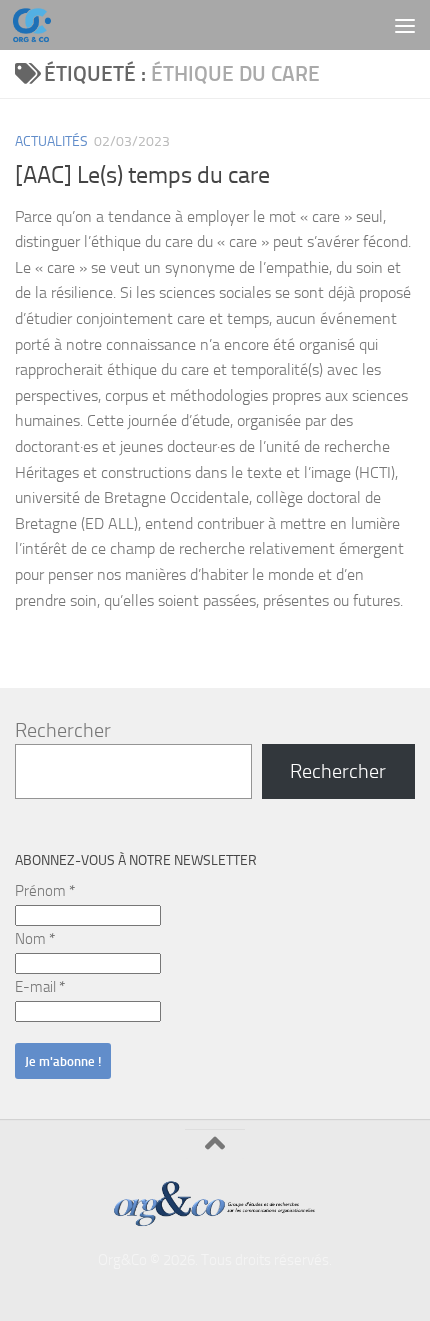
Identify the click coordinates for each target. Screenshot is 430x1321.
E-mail (40, 987)
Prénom (45, 891)
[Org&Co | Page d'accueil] (38, 25)
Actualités (51, 141)
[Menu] (405, 25)
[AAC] (46, 175)
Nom (35, 939)
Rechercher (63, 730)
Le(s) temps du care (173, 175)
